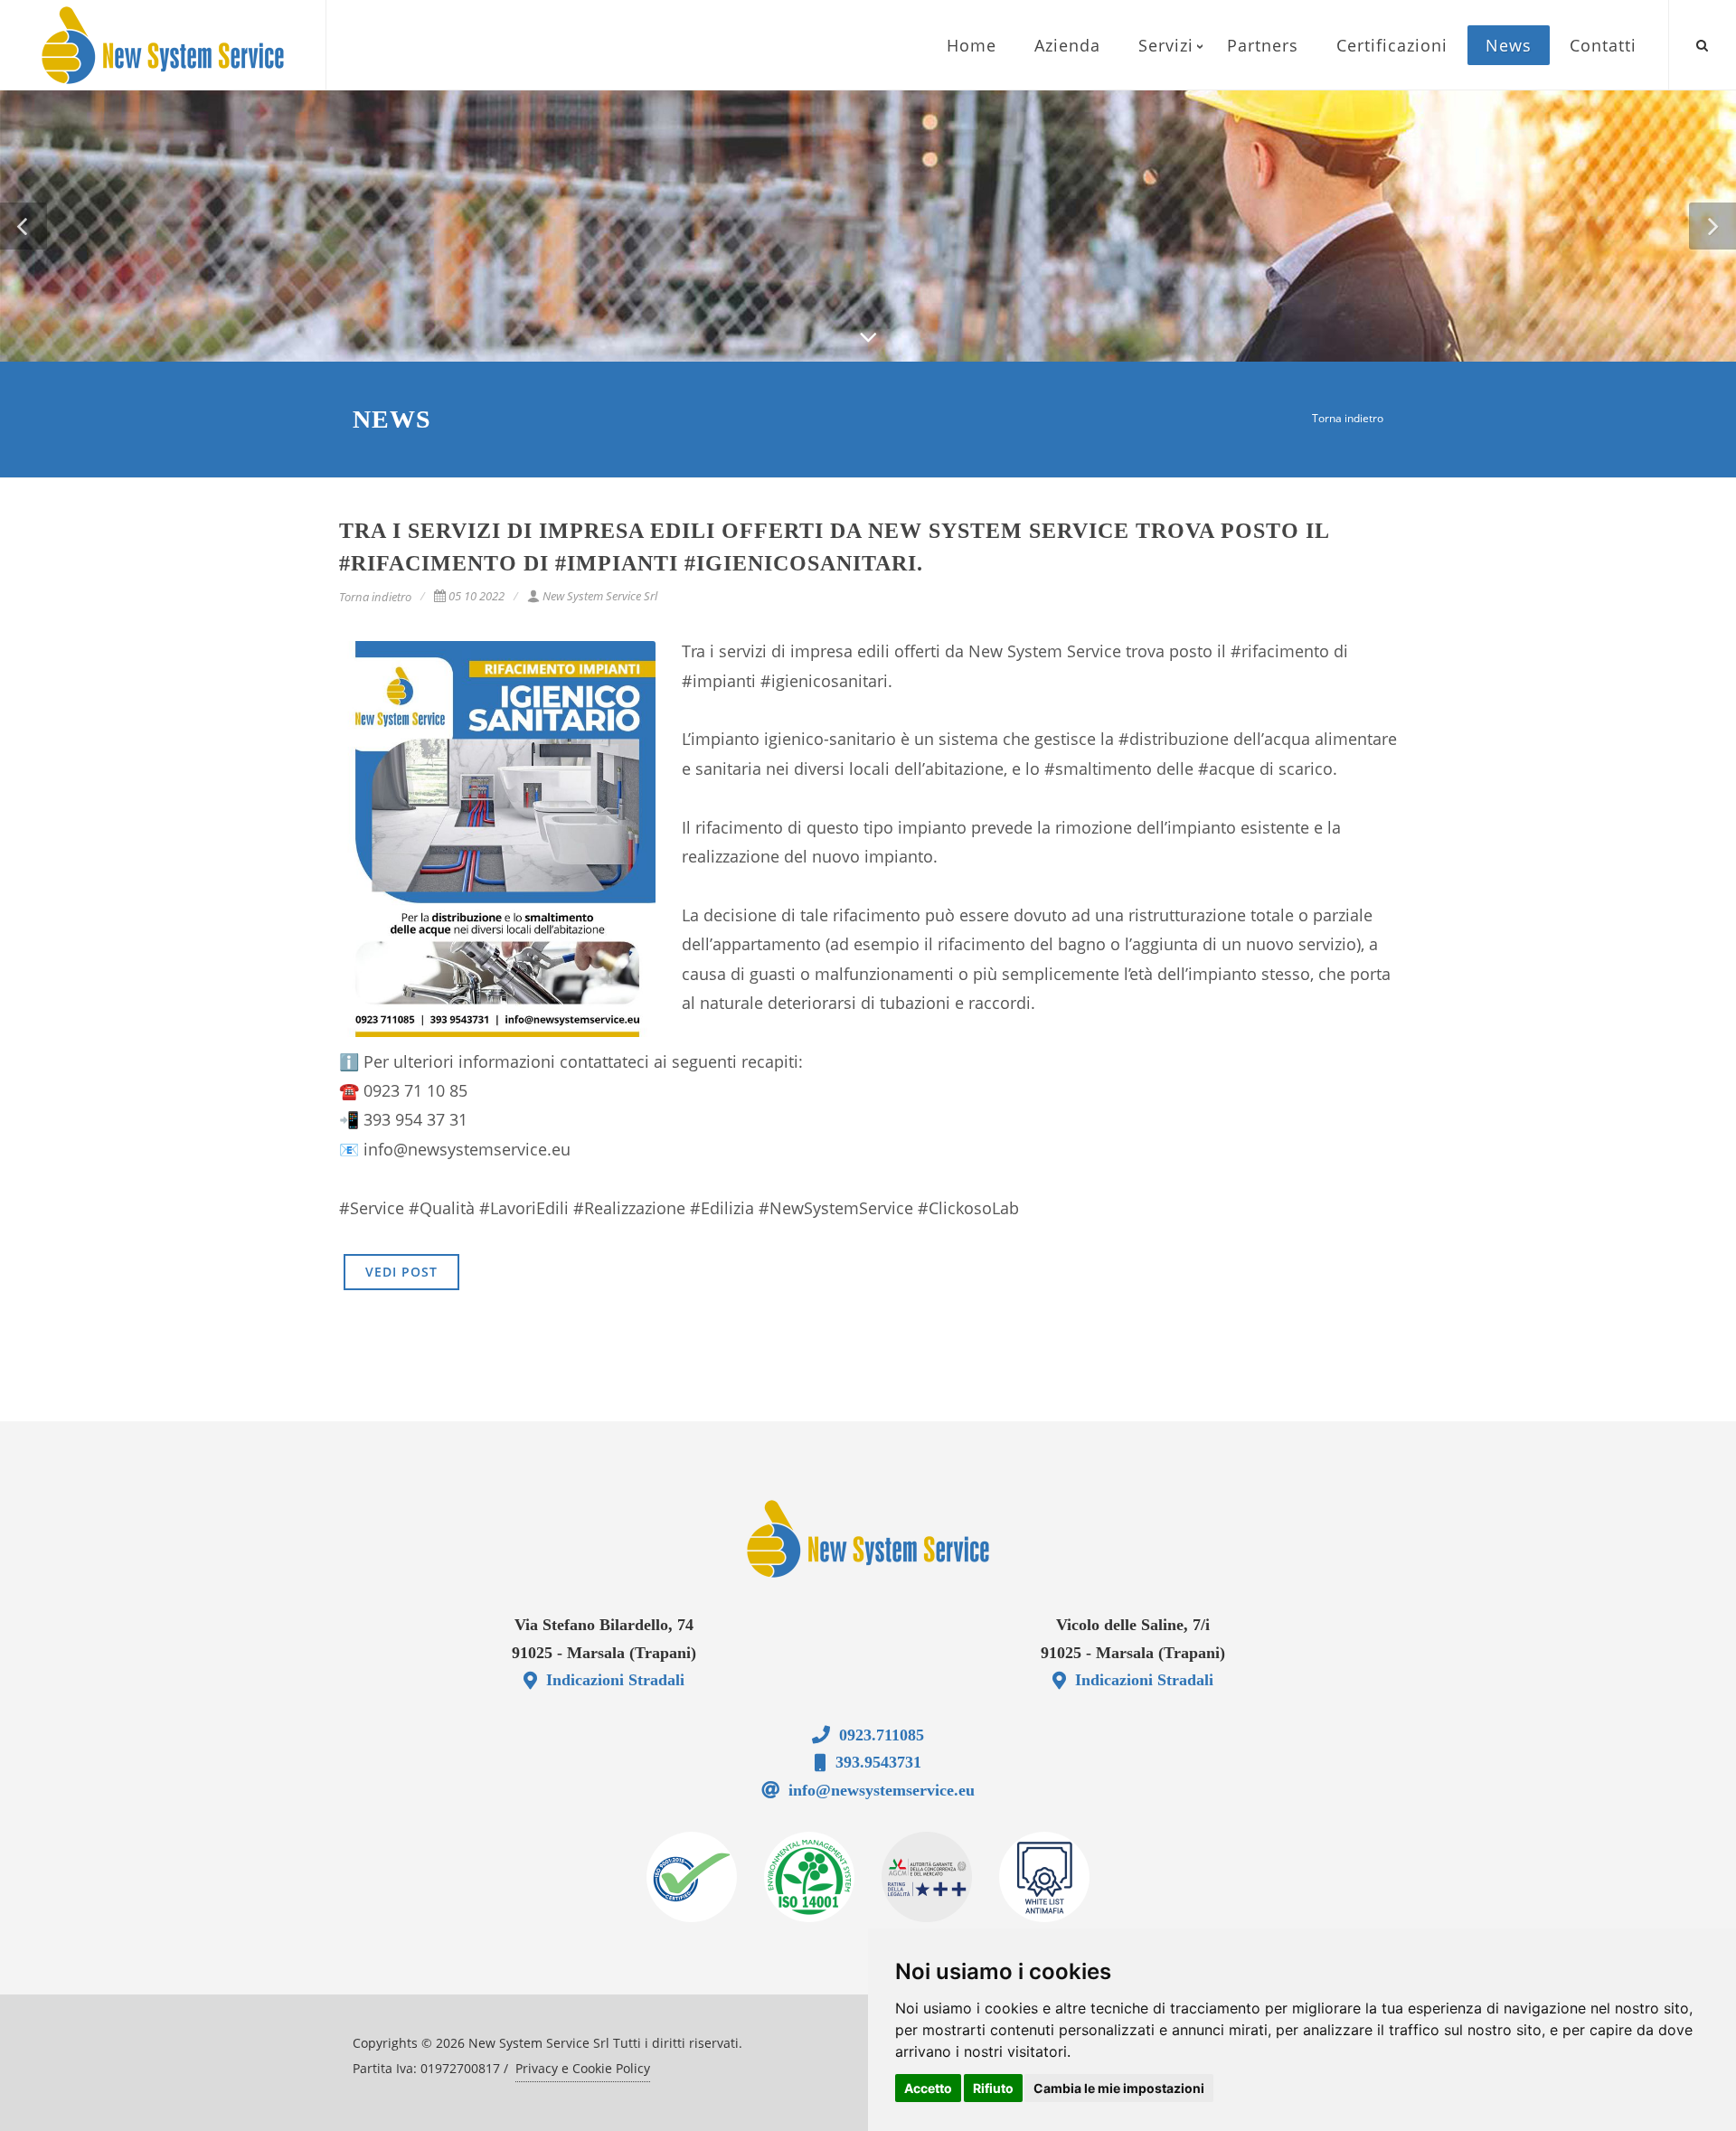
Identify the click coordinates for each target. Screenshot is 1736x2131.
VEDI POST (401, 1272)
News (1509, 45)
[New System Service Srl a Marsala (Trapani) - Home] (868, 1539)
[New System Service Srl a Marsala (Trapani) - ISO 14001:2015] (809, 1877)
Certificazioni (1392, 45)
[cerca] (1703, 42)
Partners (1263, 45)
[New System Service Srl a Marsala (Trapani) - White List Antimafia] (1044, 1877)
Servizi (1166, 45)
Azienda (1067, 45)
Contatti (1603, 45)
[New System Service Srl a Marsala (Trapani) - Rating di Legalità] (927, 1877)
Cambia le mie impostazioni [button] (1119, 2088)
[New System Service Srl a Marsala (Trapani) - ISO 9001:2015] (692, 1877)
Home (972, 45)
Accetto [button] (928, 2088)
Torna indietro (1348, 418)
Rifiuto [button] (993, 2088)
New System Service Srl (600, 596)
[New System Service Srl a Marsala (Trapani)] (163, 45)
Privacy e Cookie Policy (583, 2068)
